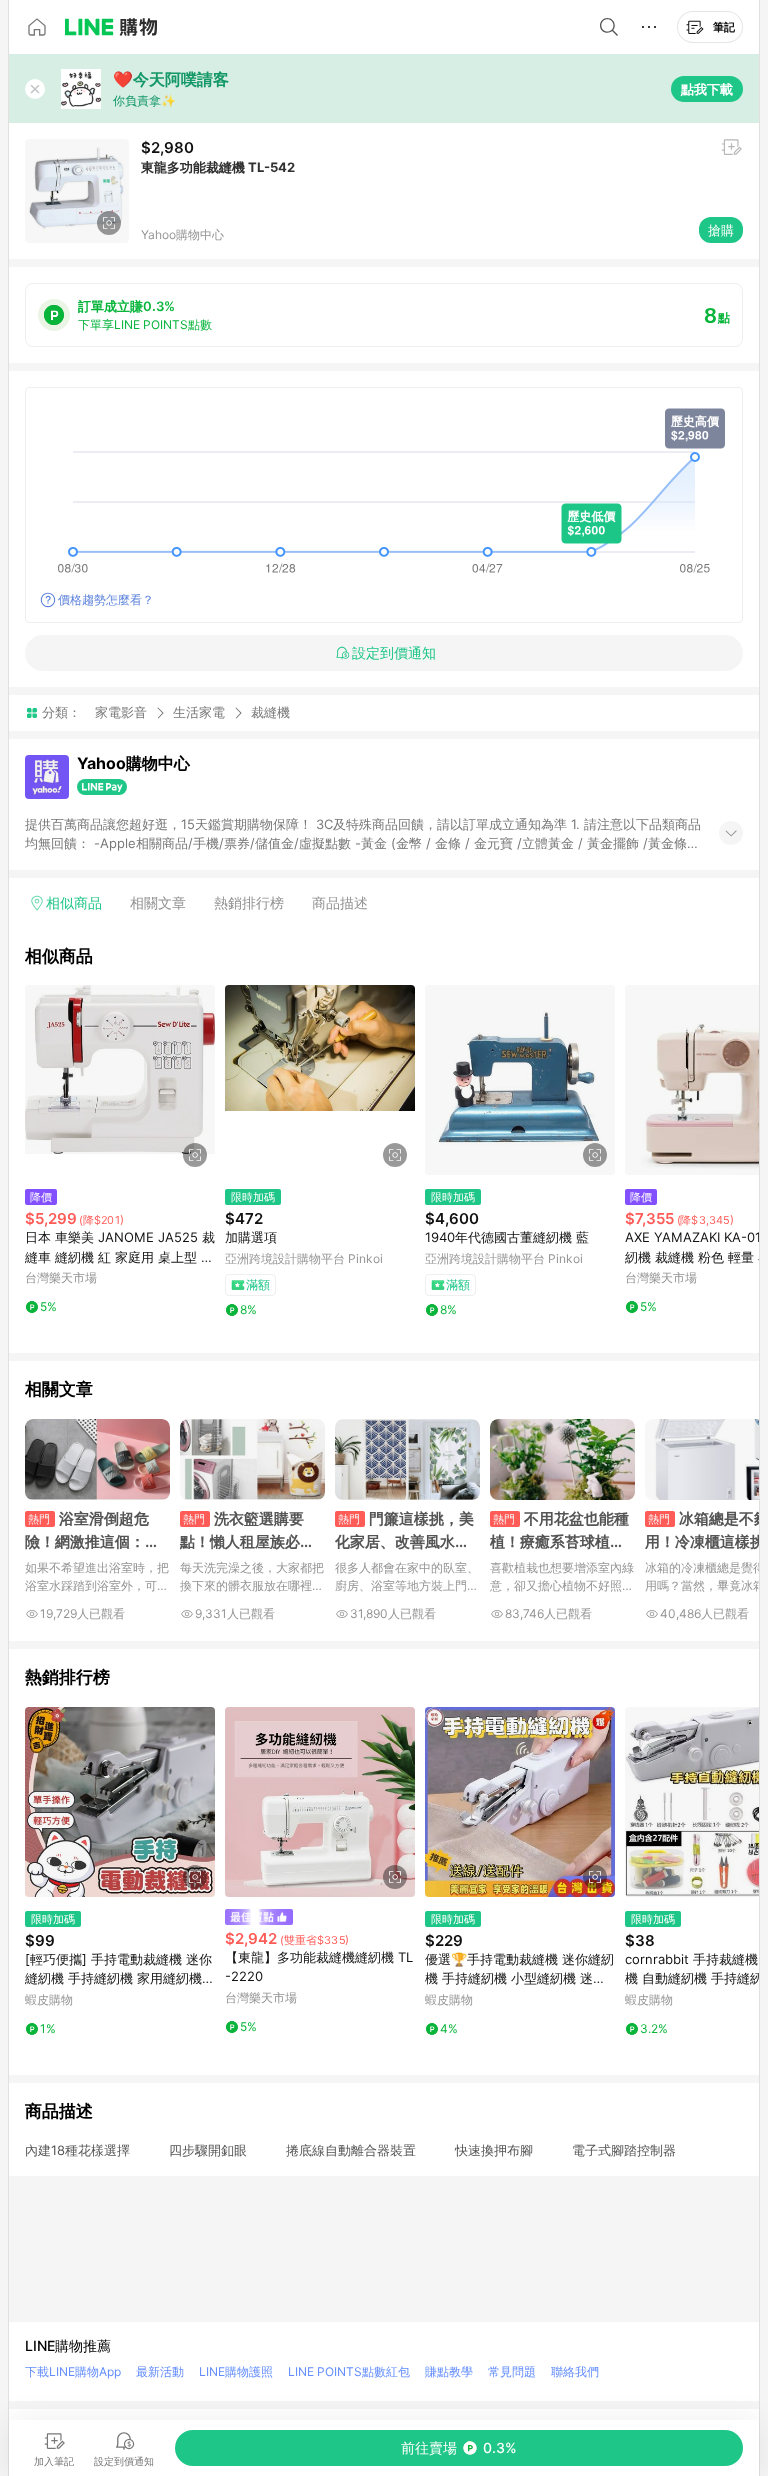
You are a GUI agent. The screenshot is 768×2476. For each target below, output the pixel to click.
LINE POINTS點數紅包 (349, 2371)
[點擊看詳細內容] (120, 1080)
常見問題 (512, 2371)
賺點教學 (449, 2371)
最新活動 (160, 2371)
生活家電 (199, 712)
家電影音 (121, 712)
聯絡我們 (575, 2371)
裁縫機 (270, 712)
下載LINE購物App (73, 2371)
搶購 (721, 230)
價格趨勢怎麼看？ (106, 599)
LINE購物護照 (236, 2371)
